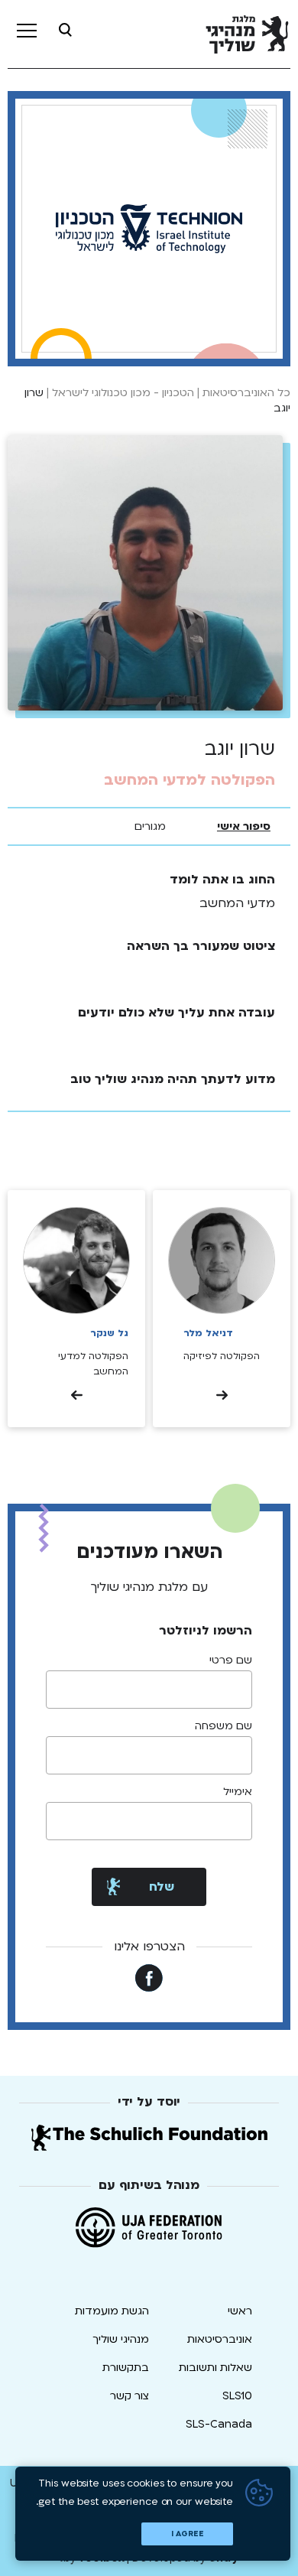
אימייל (238, 1792)
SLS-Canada (219, 2424)
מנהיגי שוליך (121, 2339)
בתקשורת (126, 2368)
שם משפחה (223, 1726)
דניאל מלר (208, 1333)
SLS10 (237, 2396)
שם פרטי (231, 1660)
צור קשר (130, 2396)
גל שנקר (109, 1333)
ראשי (240, 2311)
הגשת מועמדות (112, 2311)
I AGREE (188, 2534)
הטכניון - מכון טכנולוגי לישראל (123, 393)
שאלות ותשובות (215, 2368)
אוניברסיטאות (220, 2339)
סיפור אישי (244, 826)
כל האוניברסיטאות (246, 393)
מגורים (150, 826)
